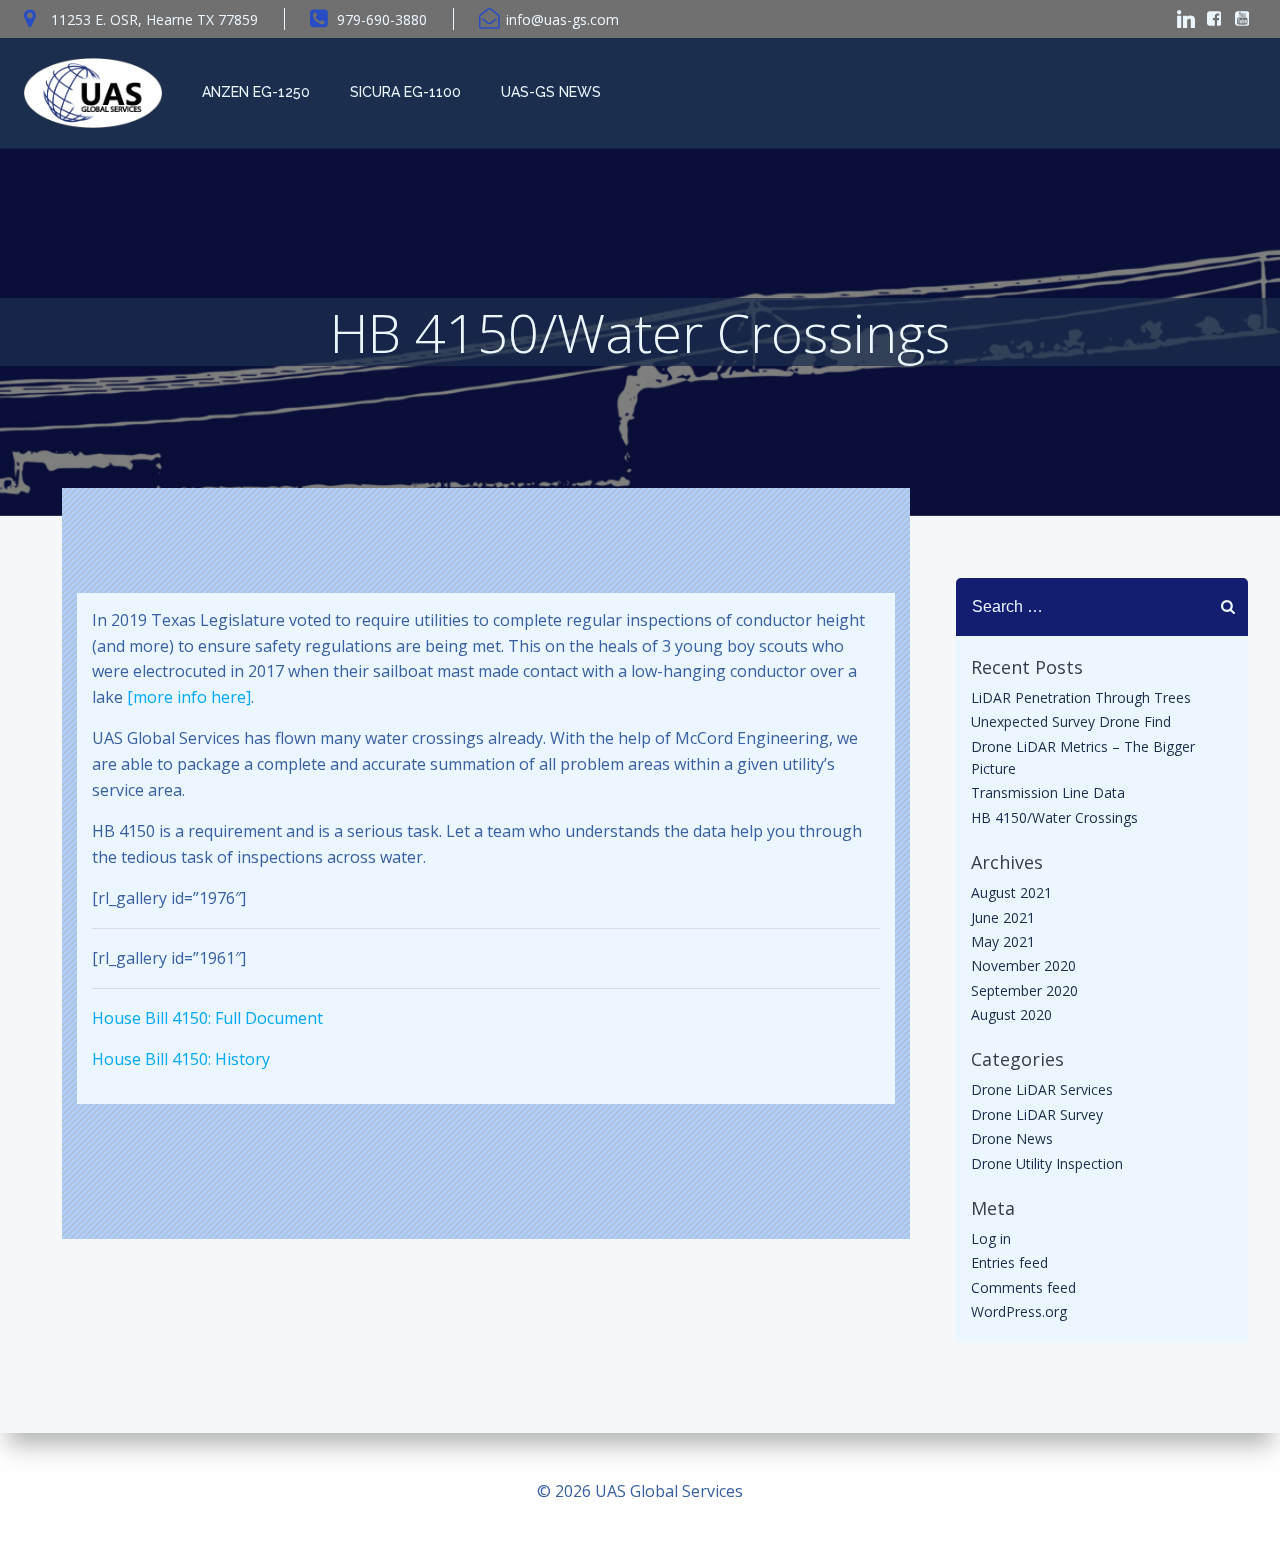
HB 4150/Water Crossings (1054, 817)
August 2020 (1011, 1014)
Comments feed (1023, 1287)
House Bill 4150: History (181, 1059)
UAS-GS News (551, 92)
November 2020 (1023, 965)
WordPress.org (1019, 1311)
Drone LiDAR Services (1042, 1089)
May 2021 (1003, 941)
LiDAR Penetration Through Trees (1081, 697)
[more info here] (189, 697)
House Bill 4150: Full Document (207, 1018)
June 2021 (1003, 917)
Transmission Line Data (1048, 792)
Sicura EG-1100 (405, 92)
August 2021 (1011, 892)
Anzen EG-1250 (256, 92)
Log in (991, 1238)
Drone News (1012, 1138)
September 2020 (1024, 990)
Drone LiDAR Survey (1037, 1114)
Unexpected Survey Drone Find (1071, 721)
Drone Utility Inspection (1047, 1163)
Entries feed (1009, 1262)
